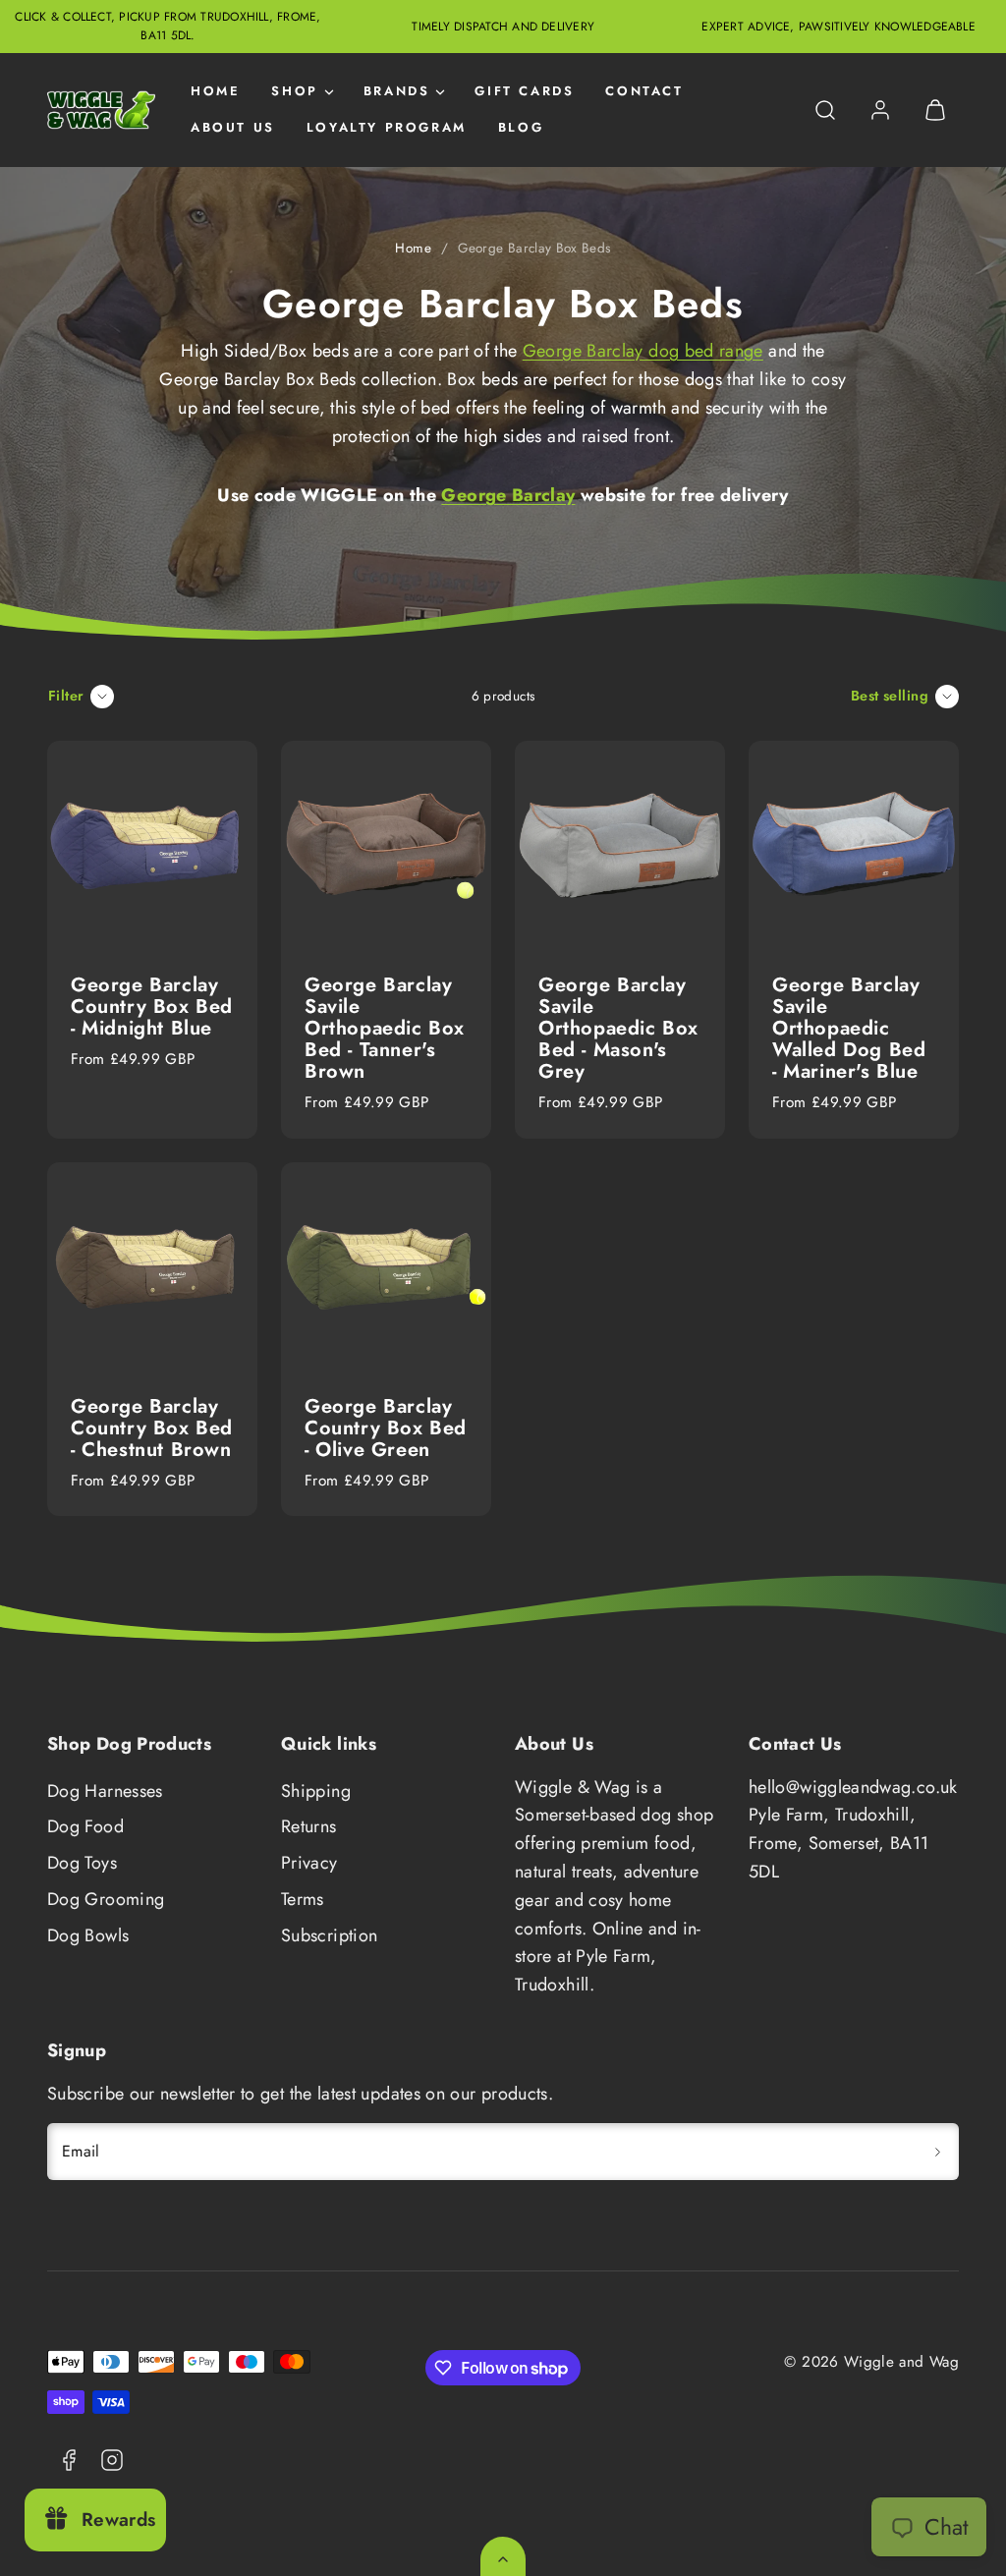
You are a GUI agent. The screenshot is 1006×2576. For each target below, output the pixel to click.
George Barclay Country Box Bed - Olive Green (386, 1428)
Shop (294, 91)
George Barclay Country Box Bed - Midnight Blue (152, 1007)
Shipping (316, 1791)
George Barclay (508, 495)
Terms (303, 1899)
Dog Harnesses (105, 1791)
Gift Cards (524, 91)
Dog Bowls (88, 1935)
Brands (397, 91)
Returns (309, 1826)
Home (215, 91)
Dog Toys (82, 1863)
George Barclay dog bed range (643, 351)
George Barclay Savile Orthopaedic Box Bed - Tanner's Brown (385, 1028)
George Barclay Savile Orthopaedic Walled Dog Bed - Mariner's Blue (849, 1028)
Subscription (329, 1935)
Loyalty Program (387, 127)
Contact (644, 91)
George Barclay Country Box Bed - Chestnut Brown (152, 1428)
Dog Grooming (106, 1899)
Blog (521, 127)
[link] (880, 110)
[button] (825, 110)
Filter (66, 696)
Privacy (309, 1863)
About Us (233, 127)
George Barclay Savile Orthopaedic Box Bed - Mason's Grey (618, 1028)
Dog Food (85, 1826)
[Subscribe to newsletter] (937, 2152)
